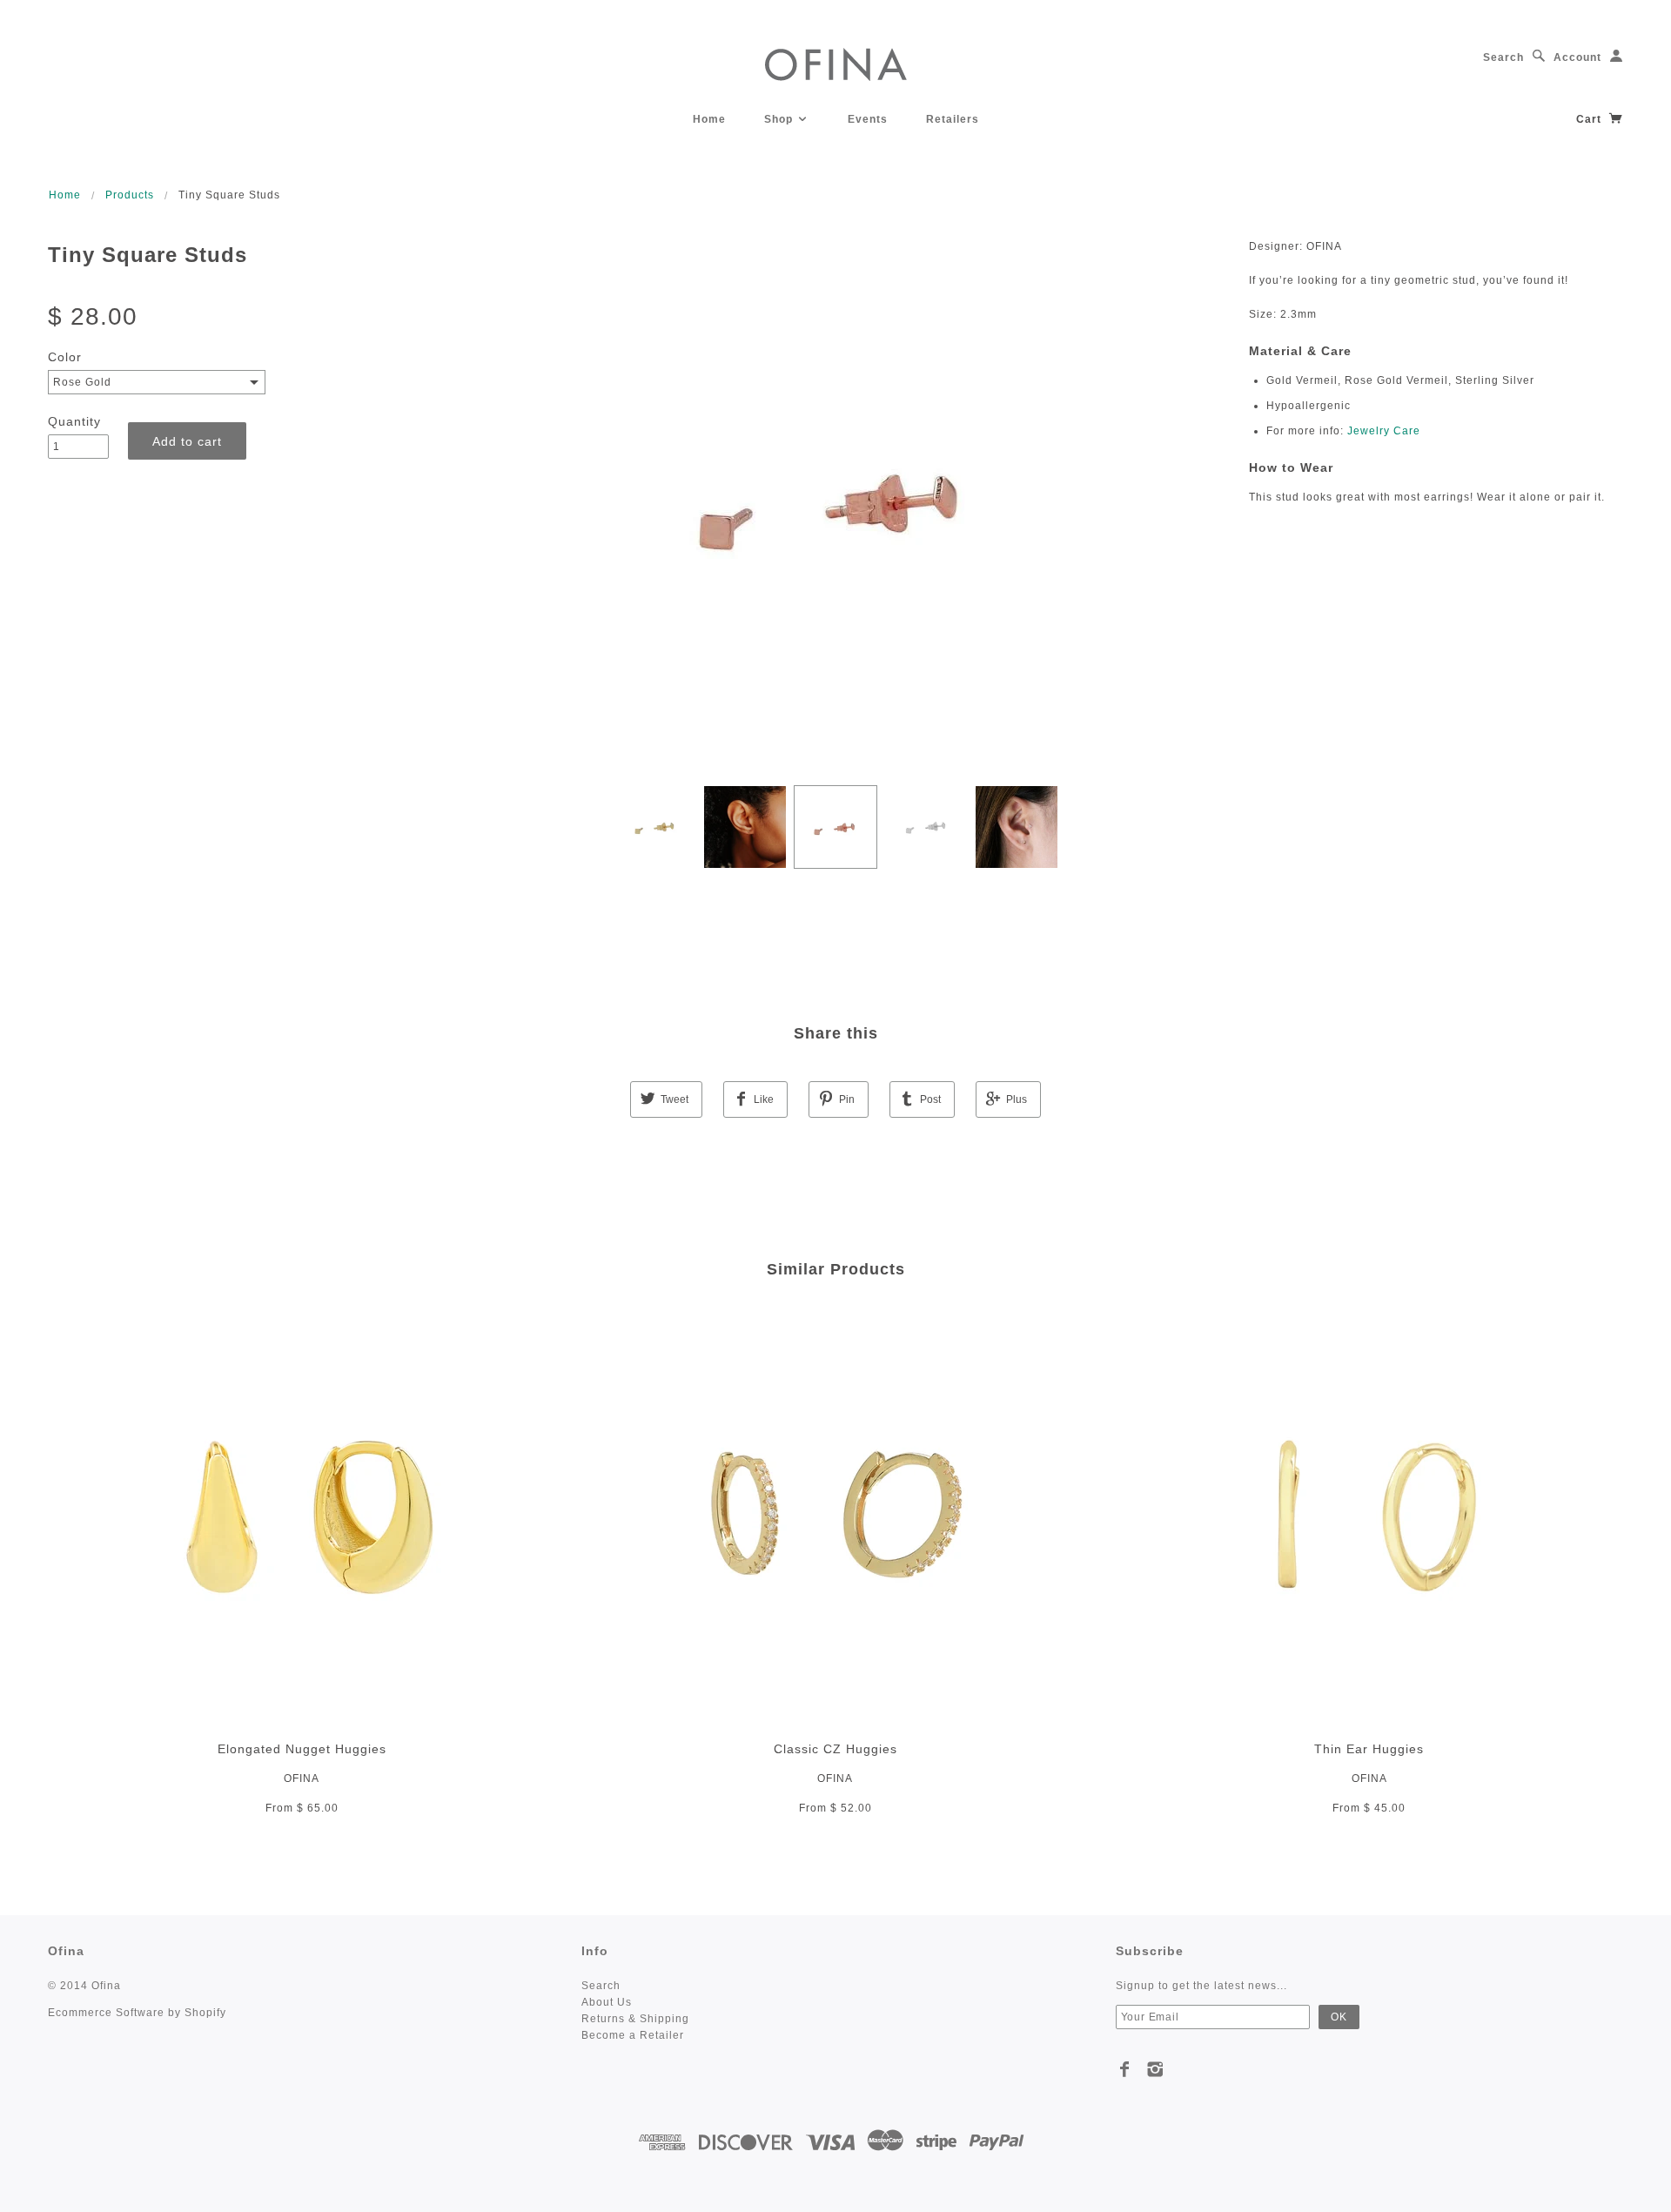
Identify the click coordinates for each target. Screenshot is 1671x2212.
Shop (780, 119)
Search (1503, 57)
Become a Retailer (633, 2035)
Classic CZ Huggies (835, 1749)
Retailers (953, 119)
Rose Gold (82, 382)
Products (130, 195)
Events (868, 119)
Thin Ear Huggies (1369, 1749)
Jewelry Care (1384, 431)
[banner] (836, 63)
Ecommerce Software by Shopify (137, 2013)
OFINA (302, 1778)
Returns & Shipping (635, 2019)
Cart (1590, 119)
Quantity (74, 421)
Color (65, 357)
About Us (607, 2002)
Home (709, 119)
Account (1577, 57)
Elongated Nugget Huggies (302, 1749)
